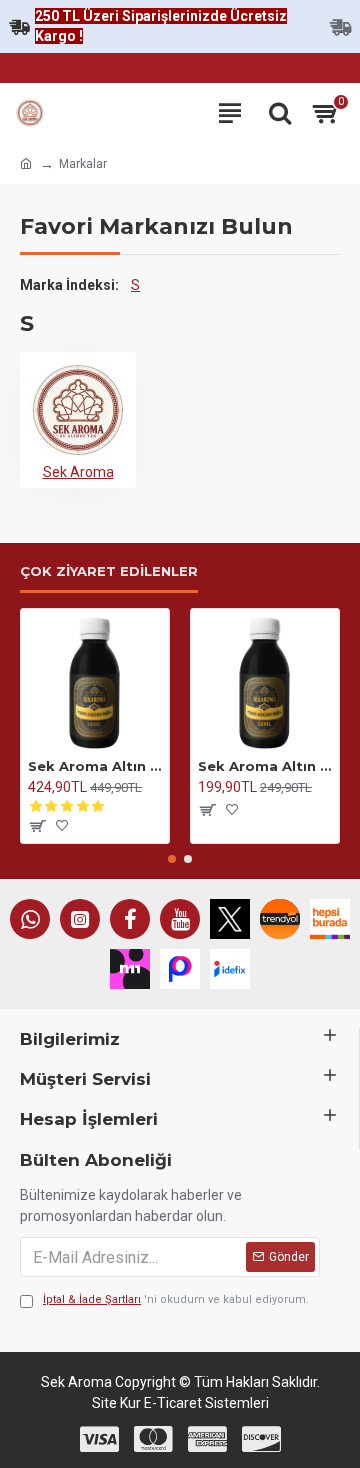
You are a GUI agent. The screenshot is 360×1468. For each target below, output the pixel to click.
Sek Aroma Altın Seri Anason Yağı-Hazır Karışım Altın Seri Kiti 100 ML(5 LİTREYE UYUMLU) (95, 766)
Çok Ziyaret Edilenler (109, 571)
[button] (172, 859)
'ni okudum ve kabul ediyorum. (176, 1299)
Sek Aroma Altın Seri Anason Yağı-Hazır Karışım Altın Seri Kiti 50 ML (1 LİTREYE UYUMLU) (265, 766)
